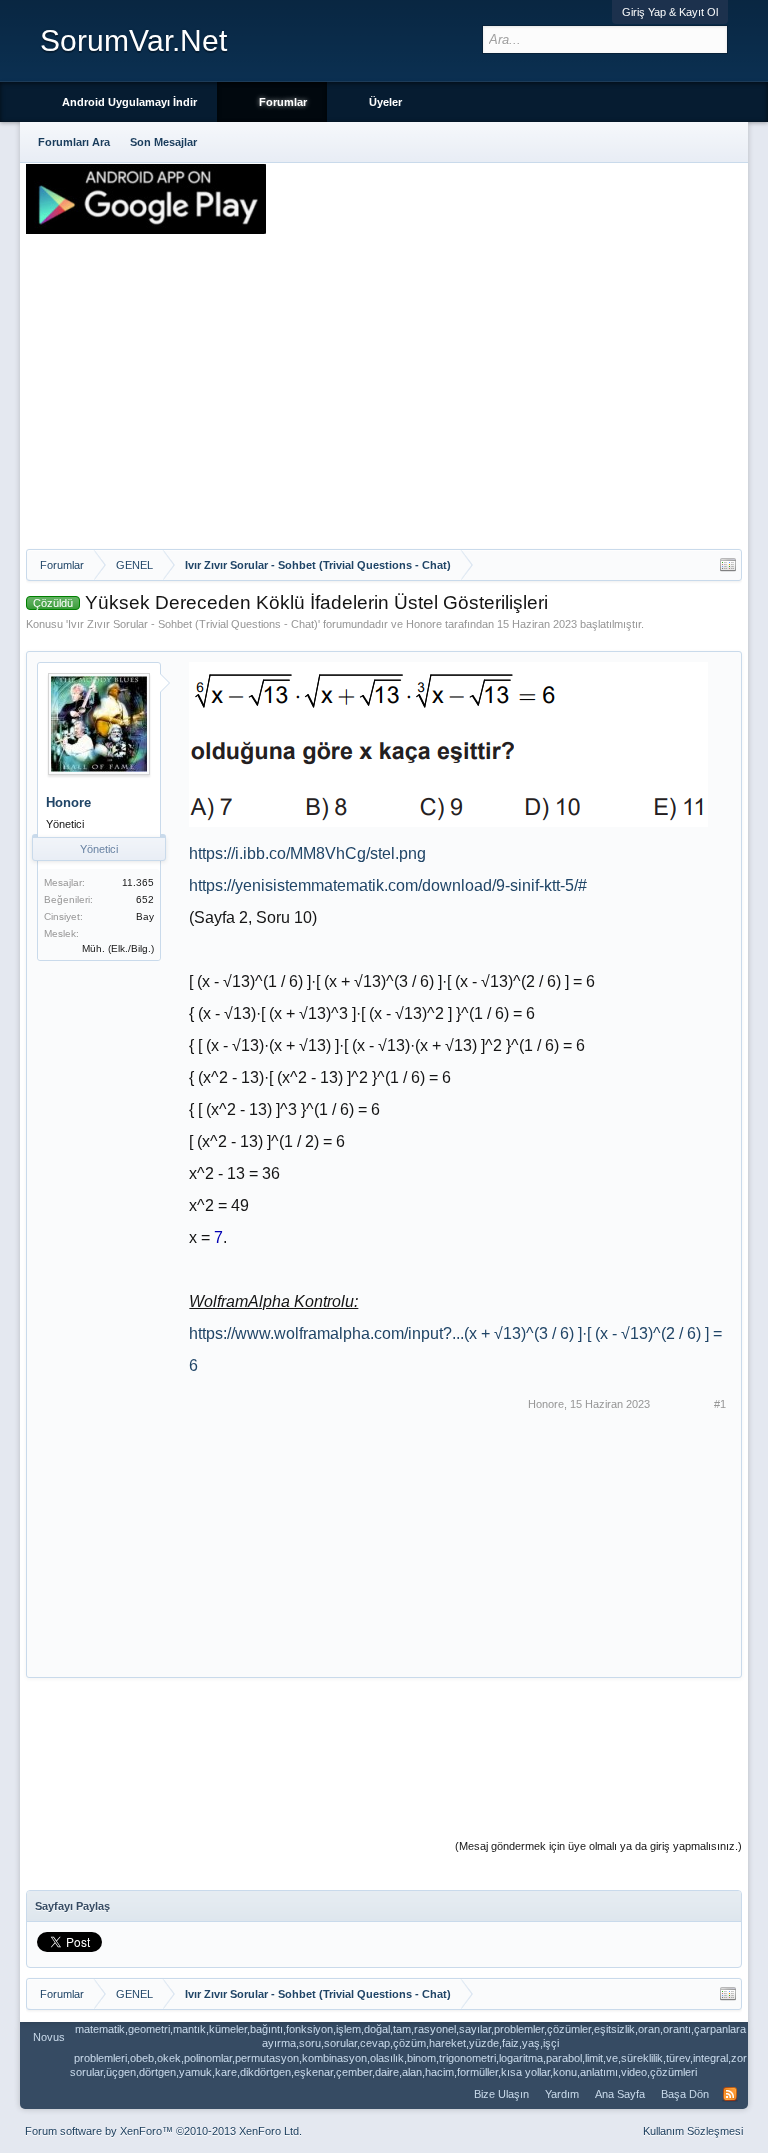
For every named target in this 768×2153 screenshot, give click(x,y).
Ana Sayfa (620, 2094)
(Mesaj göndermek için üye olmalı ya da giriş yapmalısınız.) (598, 1846)
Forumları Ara (74, 142)
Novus (49, 2037)
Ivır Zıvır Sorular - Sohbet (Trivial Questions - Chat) (193, 624)
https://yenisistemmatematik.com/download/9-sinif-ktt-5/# (388, 885)
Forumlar (283, 102)
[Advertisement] (383, 399)
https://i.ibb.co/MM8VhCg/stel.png (307, 853)
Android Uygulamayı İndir (129, 102)
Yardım (562, 2094)
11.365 (138, 882)
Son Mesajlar (163, 142)
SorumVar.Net (133, 40)
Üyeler (385, 102)
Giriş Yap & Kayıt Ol (670, 12)
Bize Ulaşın (501, 2094)
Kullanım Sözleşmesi (693, 2131)
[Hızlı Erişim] (728, 565)
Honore (424, 624)
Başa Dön (685, 2094)
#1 (720, 1404)
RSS (730, 2094)
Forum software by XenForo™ (163, 2131)
